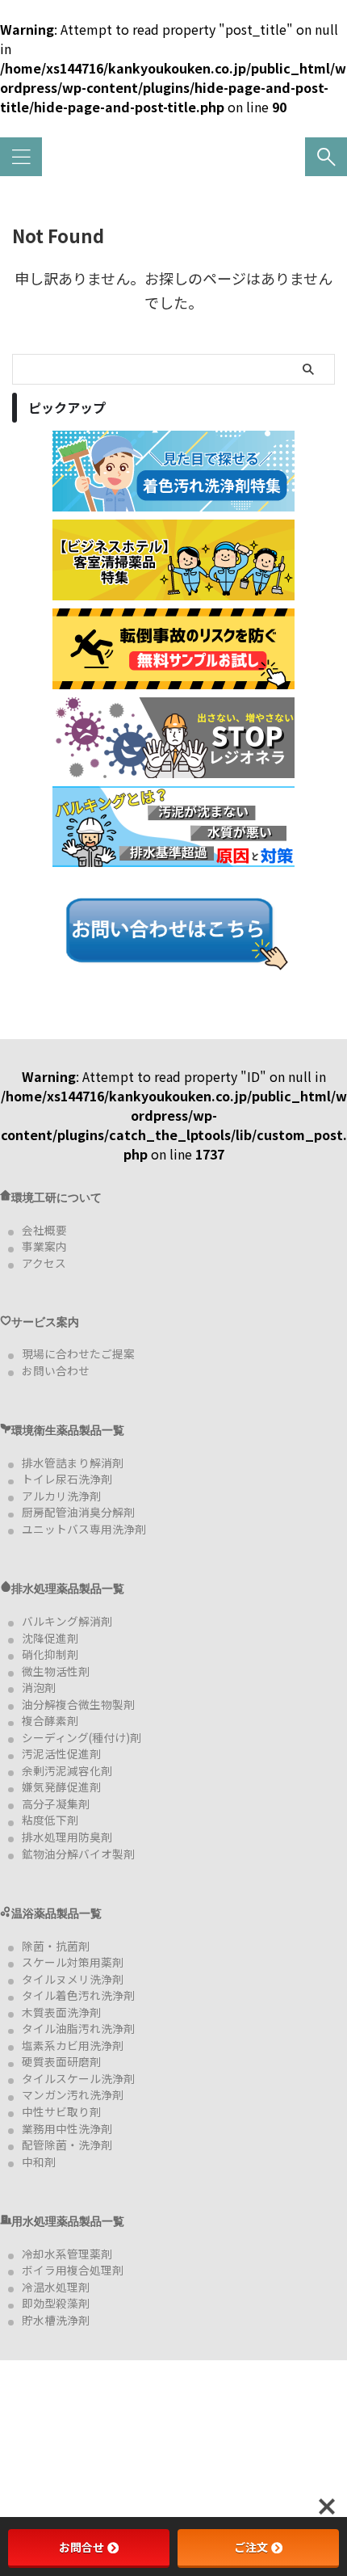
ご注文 (251, 2547)
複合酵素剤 (50, 1720)
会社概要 (44, 1230)
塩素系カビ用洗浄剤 (73, 2045)
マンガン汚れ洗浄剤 (73, 2094)
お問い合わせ (56, 1370)
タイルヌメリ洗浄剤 (73, 1979)
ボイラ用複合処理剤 (73, 2270)
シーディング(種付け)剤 (82, 1737)
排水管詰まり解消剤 (73, 1463)
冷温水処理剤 (56, 2287)
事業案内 (44, 1246)
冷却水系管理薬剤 (67, 2254)
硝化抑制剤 (50, 1654)
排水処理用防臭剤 (67, 1837)
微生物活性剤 (56, 1671)
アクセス (44, 1263)
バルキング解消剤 (67, 1621)
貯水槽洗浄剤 (56, 2320)
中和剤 (39, 2161)
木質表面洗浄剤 (61, 2012)
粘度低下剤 (50, 1820)
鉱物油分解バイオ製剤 (78, 1854)
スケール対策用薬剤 (73, 1962)
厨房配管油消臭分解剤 (78, 1512)
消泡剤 (39, 1687)
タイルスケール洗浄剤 (78, 2078)
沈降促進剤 (50, 1638)
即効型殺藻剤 (56, 2303)
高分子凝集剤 (56, 1804)
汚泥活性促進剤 (61, 1753)
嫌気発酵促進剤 (61, 1787)
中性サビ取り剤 (61, 2111)
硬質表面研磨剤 (61, 2061)
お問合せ (82, 2547)
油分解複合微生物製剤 (78, 1704)
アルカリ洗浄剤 (61, 1496)
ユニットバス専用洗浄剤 (84, 1529)
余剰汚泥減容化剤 (67, 1770)
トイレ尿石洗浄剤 (67, 1479)
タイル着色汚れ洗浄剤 (78, 1995)
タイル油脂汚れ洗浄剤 (78, 2028)
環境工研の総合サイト (173, 163)
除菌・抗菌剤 (56, 1946)
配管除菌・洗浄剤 (67, 2145)
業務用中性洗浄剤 (67, 2128)
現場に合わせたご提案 (78, 1353)
